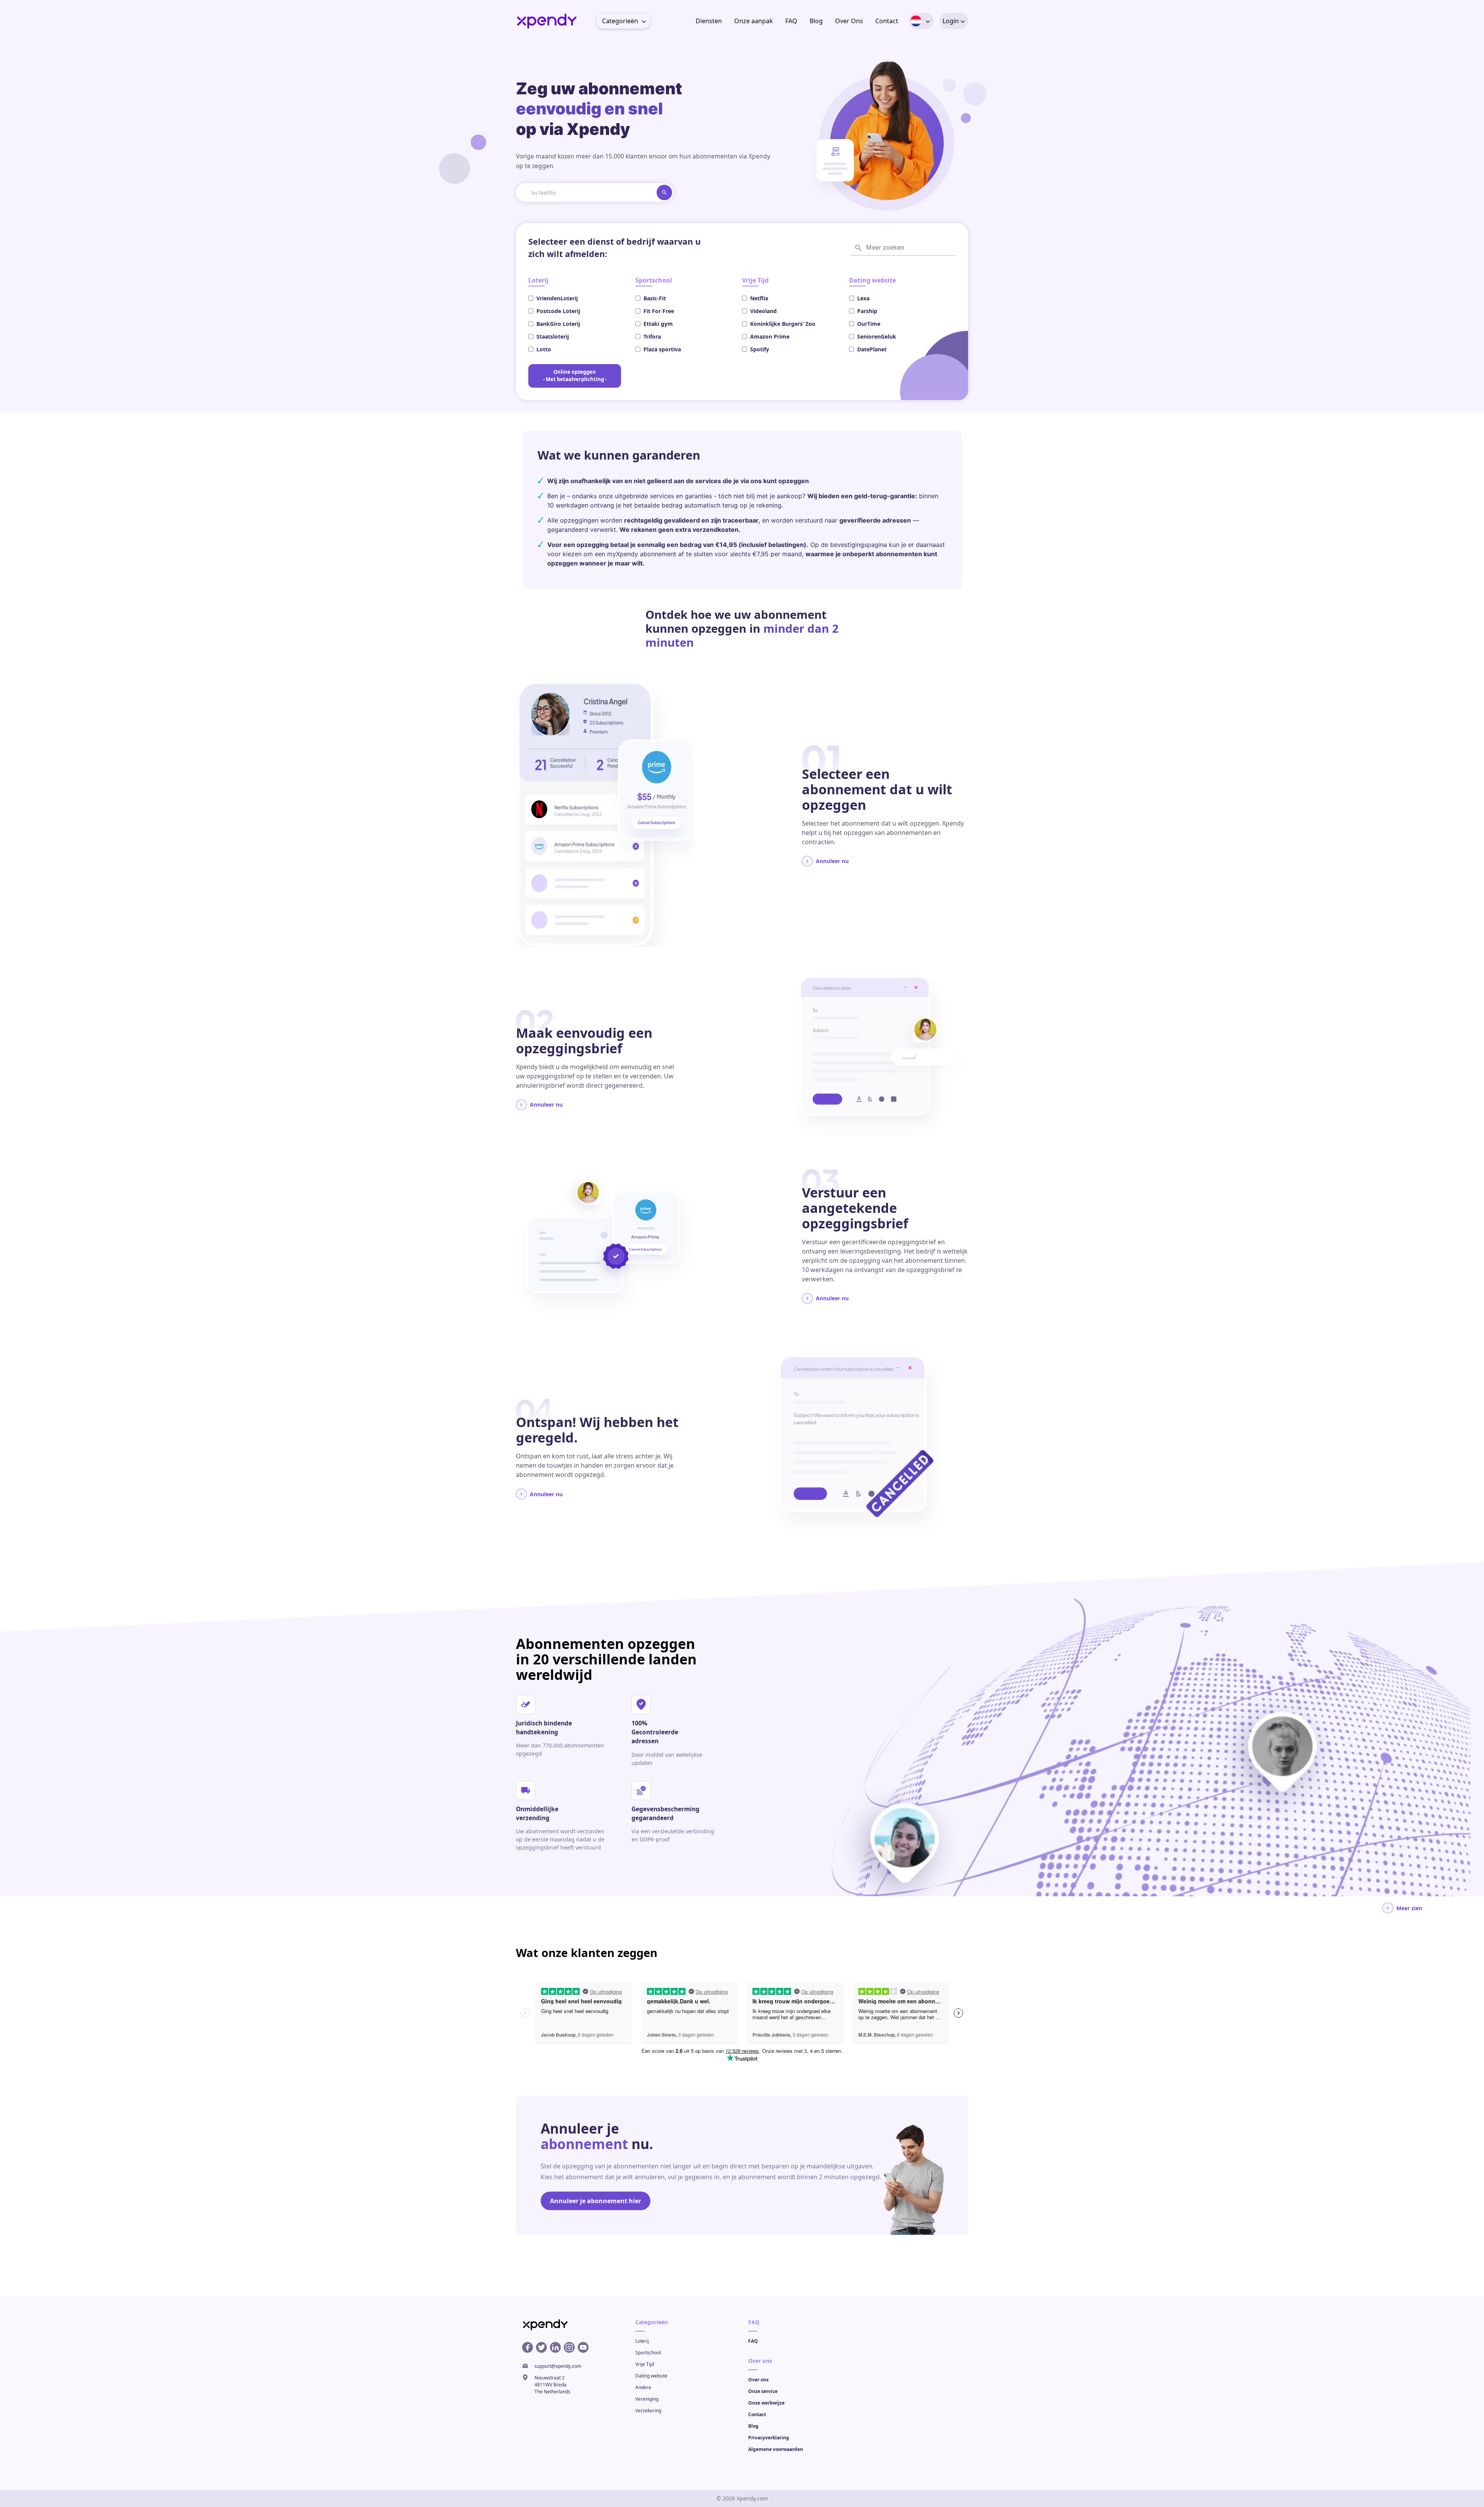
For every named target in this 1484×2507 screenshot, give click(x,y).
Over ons (758, 2380)
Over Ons (849, 21)
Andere (643, 2387)
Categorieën (620, 21)
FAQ (791, 21)
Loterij (642, 2341)
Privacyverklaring (769, 2438)
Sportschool (648, 2353)
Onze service (763, 2391)
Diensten (709, 21)
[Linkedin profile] (555, 2348)
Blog (816, 21)
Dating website (651, 2376)
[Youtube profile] (583, 2348)
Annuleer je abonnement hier (596, 2201)
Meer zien (1409, 1908)
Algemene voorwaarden (776, 2449)
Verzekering (648, 2411)
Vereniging (647, 2399)
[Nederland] (916, 21)
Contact (887, 21)
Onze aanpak (754, 21)
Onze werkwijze (766, 2403)
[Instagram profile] (569, 2348)
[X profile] (541, 2348)
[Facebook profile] (528, 2348)
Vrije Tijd (645, 2364)
